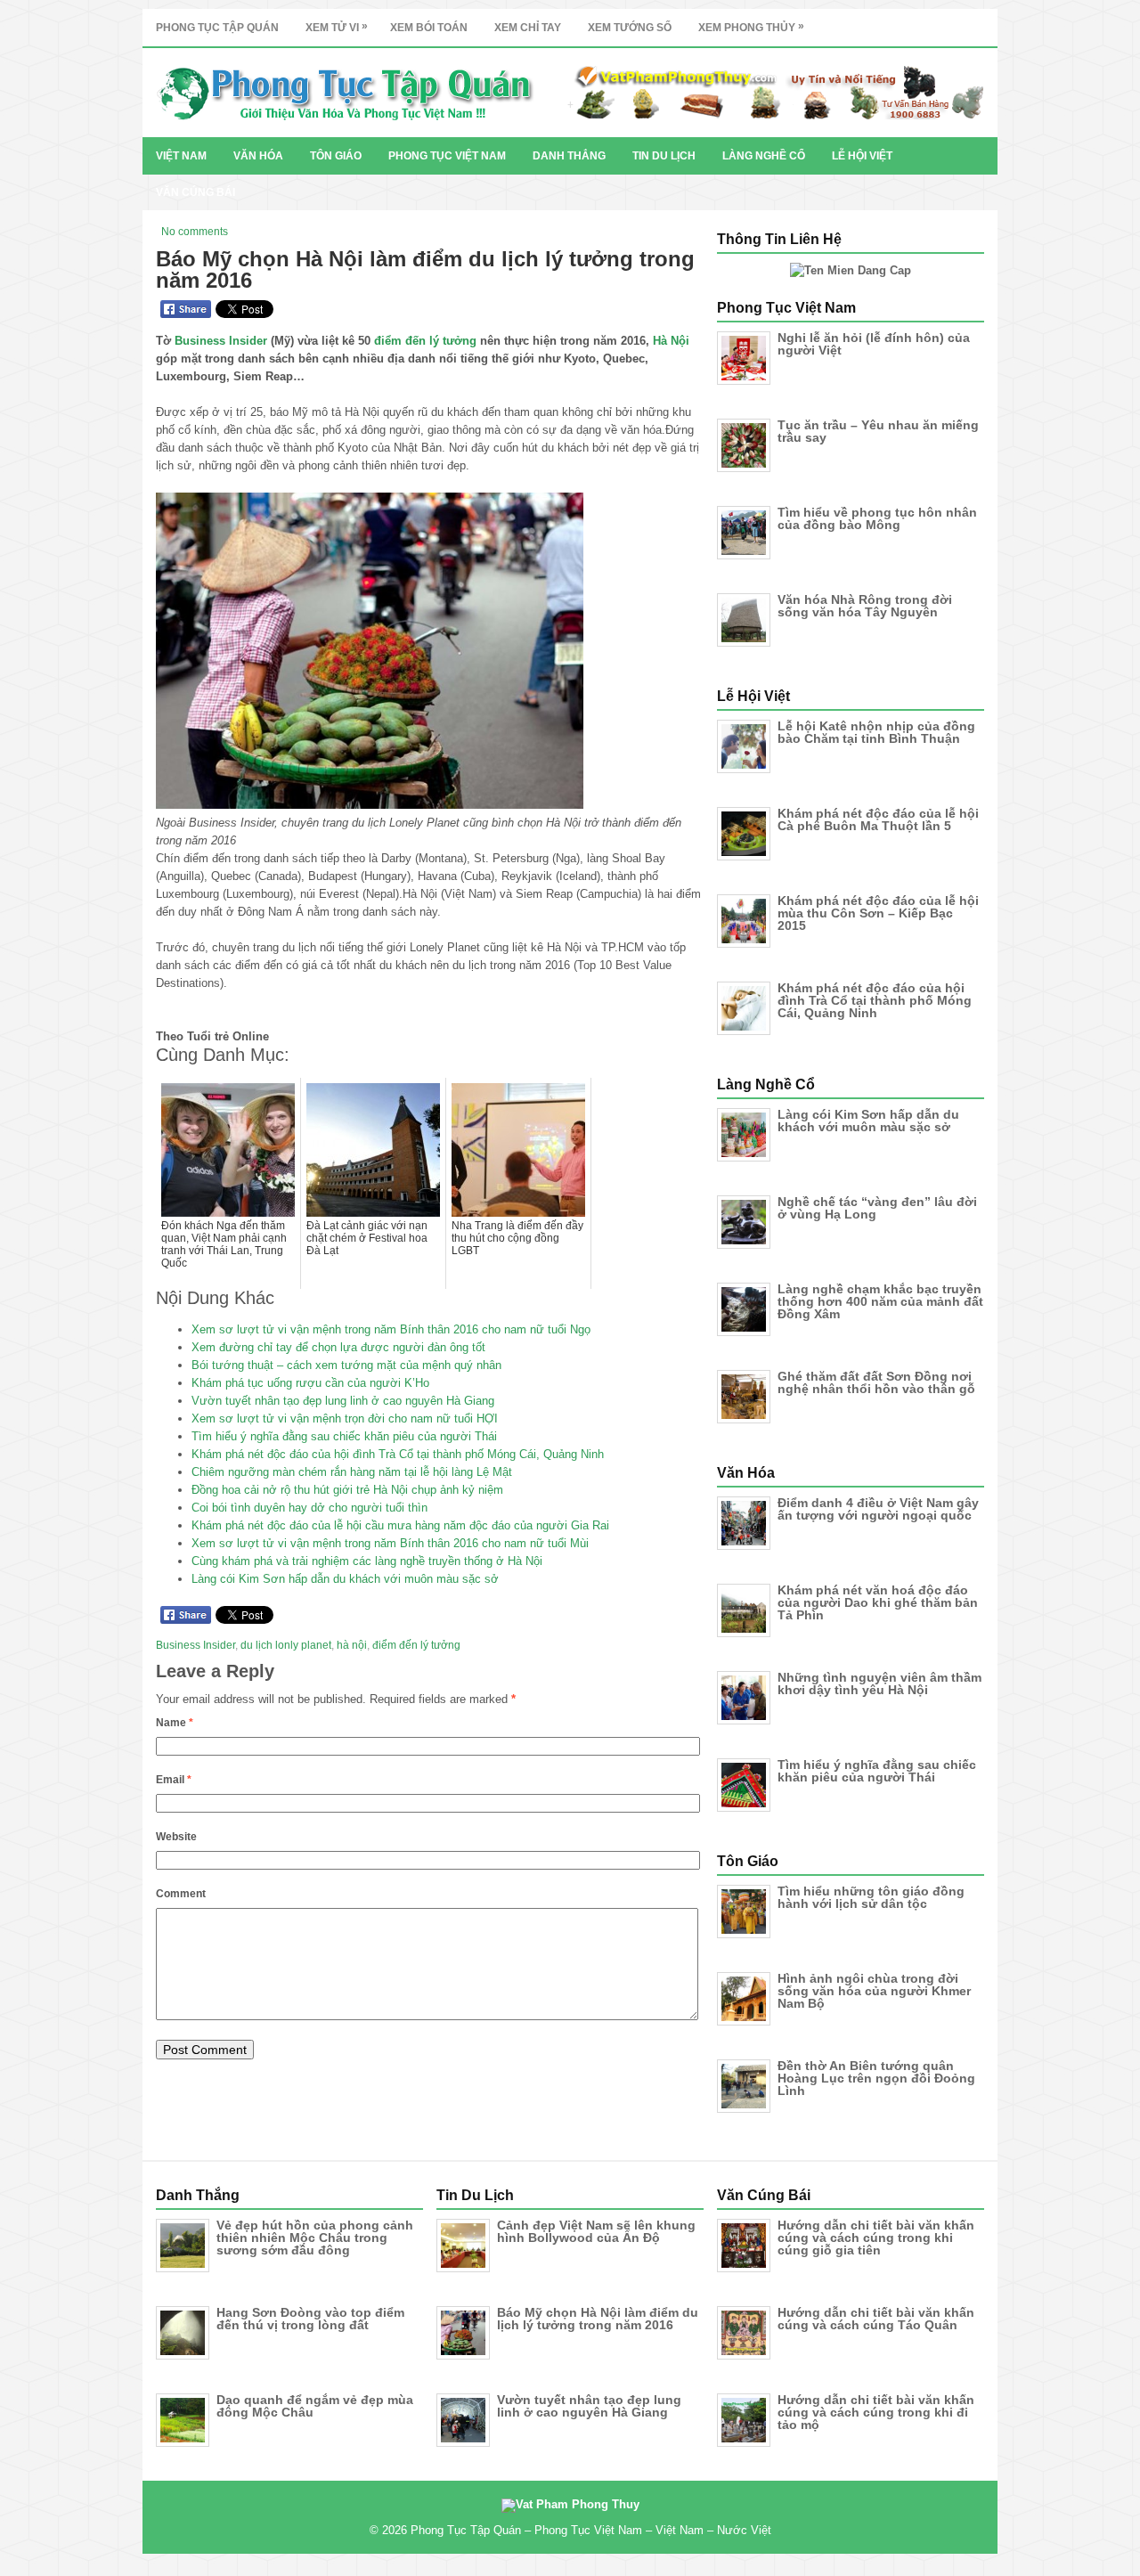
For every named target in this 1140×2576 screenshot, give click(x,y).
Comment (181, 1894)
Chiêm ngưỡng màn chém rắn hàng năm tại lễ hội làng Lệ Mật (352, 1472)
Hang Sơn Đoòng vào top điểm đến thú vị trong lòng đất (310, 2319)
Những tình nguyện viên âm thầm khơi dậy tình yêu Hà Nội (879, 1683)
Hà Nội (671, 341)
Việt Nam (181, 156)
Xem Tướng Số (630, 28)
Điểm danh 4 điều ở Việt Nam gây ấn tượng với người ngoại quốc (878, 1509)
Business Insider (221, 341)
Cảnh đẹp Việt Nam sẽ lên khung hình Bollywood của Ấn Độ (596, 2231)
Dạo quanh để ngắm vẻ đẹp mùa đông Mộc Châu (315, 2406)
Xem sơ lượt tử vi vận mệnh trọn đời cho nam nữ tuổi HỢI (345, 1418)
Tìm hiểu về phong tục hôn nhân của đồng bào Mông (877, 518)
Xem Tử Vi (337, 27)
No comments (195, 232)
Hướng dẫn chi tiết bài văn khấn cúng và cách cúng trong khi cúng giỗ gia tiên (876, 2238)
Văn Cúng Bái (195, 192)
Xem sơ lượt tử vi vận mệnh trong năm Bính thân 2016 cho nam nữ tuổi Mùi (390, 1543)
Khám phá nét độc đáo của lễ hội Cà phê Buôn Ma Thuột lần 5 (878, 819)
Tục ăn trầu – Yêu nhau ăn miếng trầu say (878, 431)
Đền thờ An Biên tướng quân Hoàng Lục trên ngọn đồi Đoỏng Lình (876, 2078)
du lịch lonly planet (286, 1645)
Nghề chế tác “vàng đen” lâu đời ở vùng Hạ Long (877, 1208)
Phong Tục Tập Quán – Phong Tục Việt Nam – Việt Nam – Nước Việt (591, 2530)
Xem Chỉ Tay (528, 28)
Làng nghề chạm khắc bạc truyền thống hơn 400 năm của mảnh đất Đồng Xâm (880, 1301)
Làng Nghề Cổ (764, 156)
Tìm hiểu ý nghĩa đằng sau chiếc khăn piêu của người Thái (344, 1436)
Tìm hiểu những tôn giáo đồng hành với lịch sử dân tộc (871, 1897)
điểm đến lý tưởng (425, 341)
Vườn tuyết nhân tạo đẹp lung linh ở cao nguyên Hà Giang (343, 1401)
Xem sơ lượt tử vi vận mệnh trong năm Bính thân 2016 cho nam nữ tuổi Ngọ (391, 1329)
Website (176, 1837)
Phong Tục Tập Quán (217, 28)
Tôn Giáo (336, 156)
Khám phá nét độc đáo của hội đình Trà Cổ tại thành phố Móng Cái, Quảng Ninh (398, 1454)
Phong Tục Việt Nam (447, 156)
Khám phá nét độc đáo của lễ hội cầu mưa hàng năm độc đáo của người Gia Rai (400, 1525)
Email (174, 1780)
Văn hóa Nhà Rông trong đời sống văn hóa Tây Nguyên (865, 606)
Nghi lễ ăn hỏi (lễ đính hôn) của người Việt (874, 344)
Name (175, 1723)
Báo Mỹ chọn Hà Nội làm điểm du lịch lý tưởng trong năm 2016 (598, 2319)
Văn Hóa (258, 156)
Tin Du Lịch (664, 156)
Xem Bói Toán (429, 28)
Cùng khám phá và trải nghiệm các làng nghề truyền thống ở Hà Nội (367, 1561)
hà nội (352, 1645)
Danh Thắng (569, 156)
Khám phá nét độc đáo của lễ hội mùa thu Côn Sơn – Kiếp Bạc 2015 (878, 913)
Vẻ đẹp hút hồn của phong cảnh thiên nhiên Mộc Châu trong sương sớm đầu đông (315, 2238)
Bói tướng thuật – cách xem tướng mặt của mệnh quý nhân (346, 1365)
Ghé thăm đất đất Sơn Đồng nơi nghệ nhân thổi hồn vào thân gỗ (876, 1382)
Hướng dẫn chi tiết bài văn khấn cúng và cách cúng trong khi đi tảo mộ (876, 2412)
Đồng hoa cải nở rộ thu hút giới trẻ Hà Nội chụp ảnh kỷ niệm (347, 1490)
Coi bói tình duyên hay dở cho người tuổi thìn (309, 1508)
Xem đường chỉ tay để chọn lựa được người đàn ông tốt (338, 1347)
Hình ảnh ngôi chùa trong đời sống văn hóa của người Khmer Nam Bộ (874, 1991)
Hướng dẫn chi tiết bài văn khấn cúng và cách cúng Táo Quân (876, 2319)
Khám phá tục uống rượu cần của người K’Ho (310, 1383)
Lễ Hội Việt (862, 156)
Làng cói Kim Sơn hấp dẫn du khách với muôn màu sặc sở (345, 1579)
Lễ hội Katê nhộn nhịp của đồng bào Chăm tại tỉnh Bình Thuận (876, 732)
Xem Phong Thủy (751, 27)
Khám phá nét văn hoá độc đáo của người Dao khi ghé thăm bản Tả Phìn (878, 1602)
